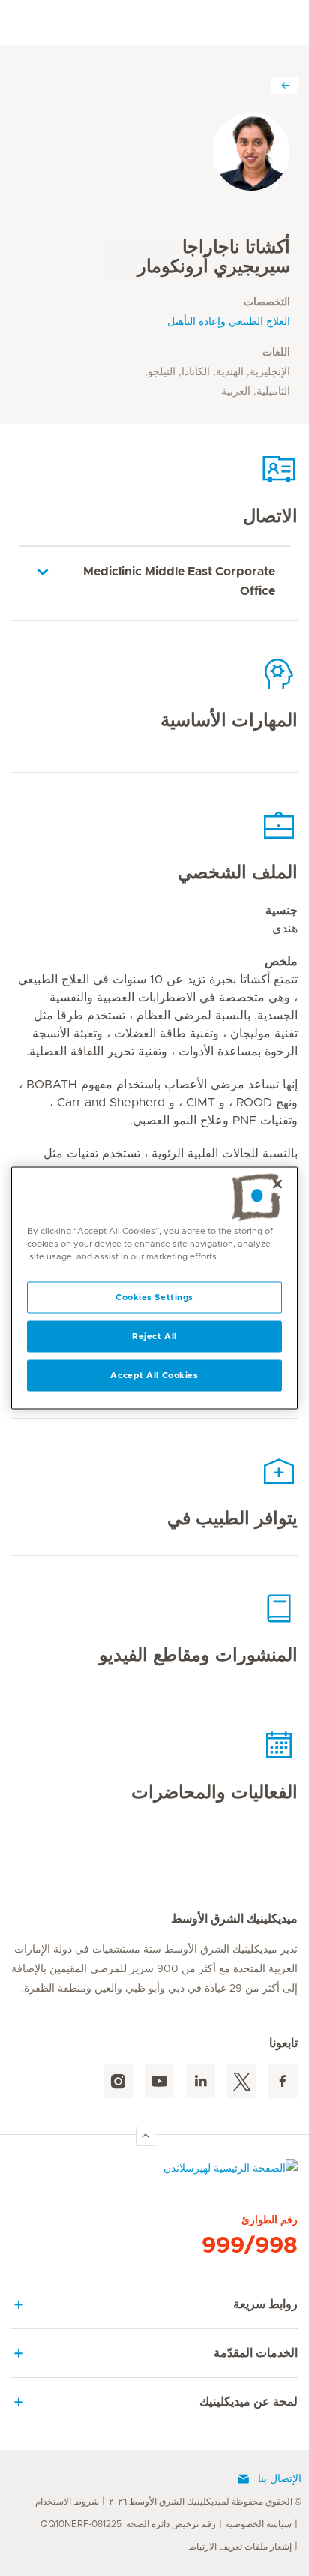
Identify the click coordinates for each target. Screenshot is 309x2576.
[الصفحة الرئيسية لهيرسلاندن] (154, 2172)
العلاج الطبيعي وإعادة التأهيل (229, 322)
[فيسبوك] (283, 2081)
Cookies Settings (154, 1297)
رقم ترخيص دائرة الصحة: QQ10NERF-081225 (128, 2524)
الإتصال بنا (280, 2479)
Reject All (154, 1336)
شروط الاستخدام (67, 2502)
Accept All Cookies (154, 1375)
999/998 (250, 2246)
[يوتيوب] (159, 2081)
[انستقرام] (118, 2081)
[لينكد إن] (201, 2081)
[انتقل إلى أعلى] (145, 2136)
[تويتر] (242, 2081)
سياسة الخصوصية (259, 2524)
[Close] (277, 1184)
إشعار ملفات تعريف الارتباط (240, 2547)
